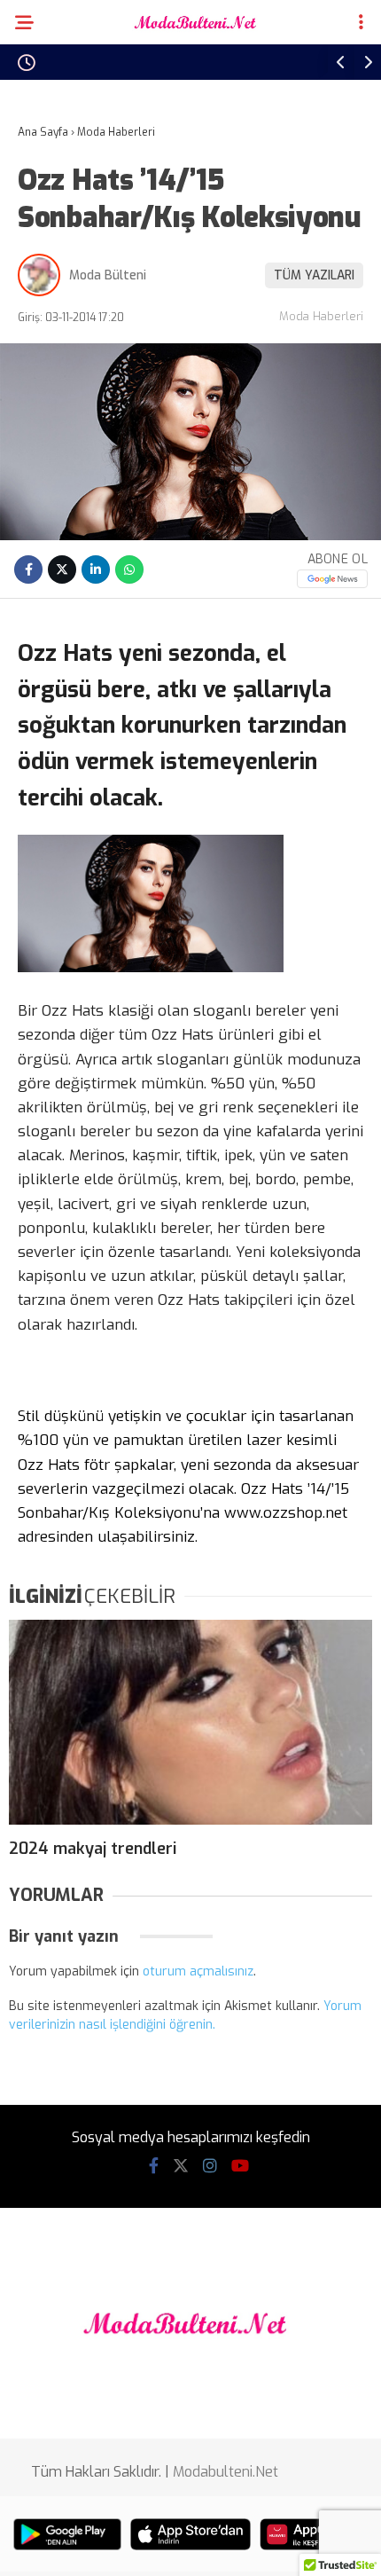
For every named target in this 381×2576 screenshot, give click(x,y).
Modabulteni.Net (225, 2472)
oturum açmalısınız (198, 1971)
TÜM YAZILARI (314, 275)
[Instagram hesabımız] (210, 2166)
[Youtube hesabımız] (240, 2166)
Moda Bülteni (108, 275)
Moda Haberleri (321, 316)
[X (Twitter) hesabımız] (181, 2166)
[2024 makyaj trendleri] (190, 1722)
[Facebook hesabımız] (154, 2166)
